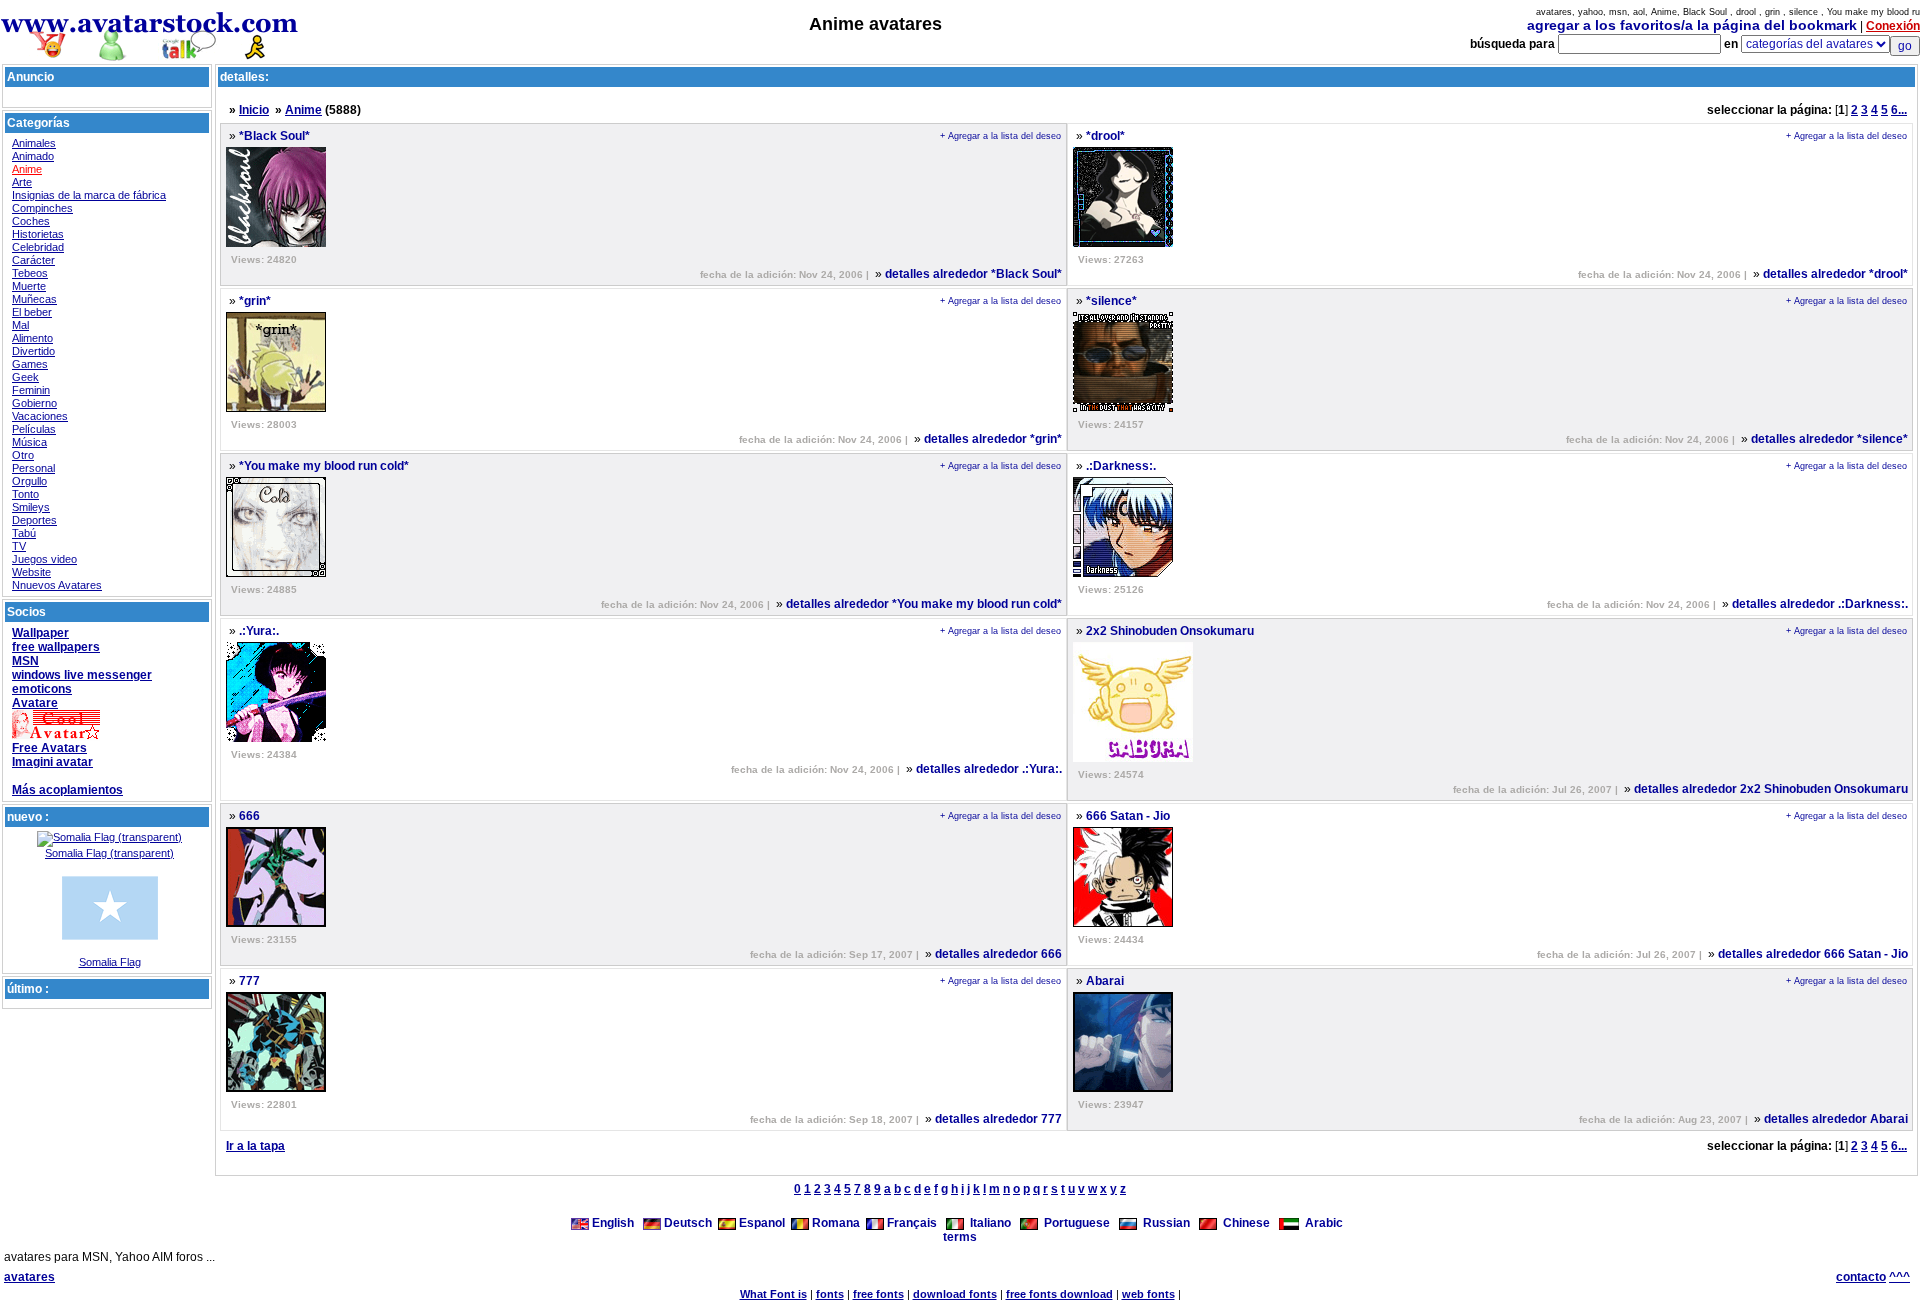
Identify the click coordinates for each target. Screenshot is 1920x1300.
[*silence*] (1123, 408)
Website (31, 572)
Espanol (760, 1223)
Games (30, 364)
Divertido (33, 351)
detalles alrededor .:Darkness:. (1820, 604)
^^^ (1899, 1277)
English (613, 1223)
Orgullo (29, 481)
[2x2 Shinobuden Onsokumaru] (1133, 758)
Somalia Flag (110, 962)
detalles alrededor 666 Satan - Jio (1813, 954)
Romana (834, 1223)
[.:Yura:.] (276, 738)
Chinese (1243, 1223)
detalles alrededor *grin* (993, 439)
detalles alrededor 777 (998, 1119)
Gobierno (34, 403)
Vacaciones (40, 416)
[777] (276, 1088)
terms (960, 1237)
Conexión (1893, 26)
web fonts (1148, 1294)
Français (910, 1223)
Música (29, 442)
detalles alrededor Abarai (1836, 1119)
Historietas (38, 234)
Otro (23, 455)
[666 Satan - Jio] (1123, 923)
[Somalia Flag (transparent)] (109, 837)
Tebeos (30, 273)
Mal (20, 325)
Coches (31, 221)
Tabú (24, 533)
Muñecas (34, 299)
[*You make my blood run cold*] (276, 573)
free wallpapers (56, 647)
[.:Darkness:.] (1123, 573)
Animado (33, 156)
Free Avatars (49, 748)
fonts (830, 1294)
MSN (25, 661)
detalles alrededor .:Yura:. (989, 769)
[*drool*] (1123, 243)
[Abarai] (1123, 1088)
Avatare (35, 703)
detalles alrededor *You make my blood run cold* (924, 604)
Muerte (29, 286)
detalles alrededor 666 (998, 954)
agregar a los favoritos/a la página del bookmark (1692, 25)
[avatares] (150, 52)
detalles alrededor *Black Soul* (973, 274)
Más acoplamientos (67, 790)
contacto (1861, 1277)
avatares (29, 1277)
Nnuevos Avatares (57, 585)
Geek (25, 377)
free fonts (878, 1294)
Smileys (31, 507)
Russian (1163, 1223)
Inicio (254, 110)
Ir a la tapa (255, 1146)
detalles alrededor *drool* (1835, 274)
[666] (276, 923)
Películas (34, 429)
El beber (32, 312)
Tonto (25, 494)
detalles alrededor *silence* (1829, 439)
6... (1899, 110)
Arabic (1321, 1223)
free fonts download (1059, 1294)
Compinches (42, 208)
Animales (34, 143)
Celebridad (38, 247)
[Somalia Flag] (110, 952)
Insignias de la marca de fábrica (89, 195)
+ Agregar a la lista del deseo (1000, 136)
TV (19, 546)
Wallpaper (40, 633)
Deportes (34, 520)
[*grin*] (276, 408)
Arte (22, 182)
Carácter (33, 260)
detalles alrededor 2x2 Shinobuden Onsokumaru (1771, 789)
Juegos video (44, 559)
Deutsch (686, 1223)
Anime (27, 169)
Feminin (31, 390)
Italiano (987, 1223)
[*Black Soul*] (276, 243)
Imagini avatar (52, 762)
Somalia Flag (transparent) (109, 853)
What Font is (773, 1294)
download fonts (955, 1294)
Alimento (32, 338)
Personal (33, 468)
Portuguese (1074, 1223)
